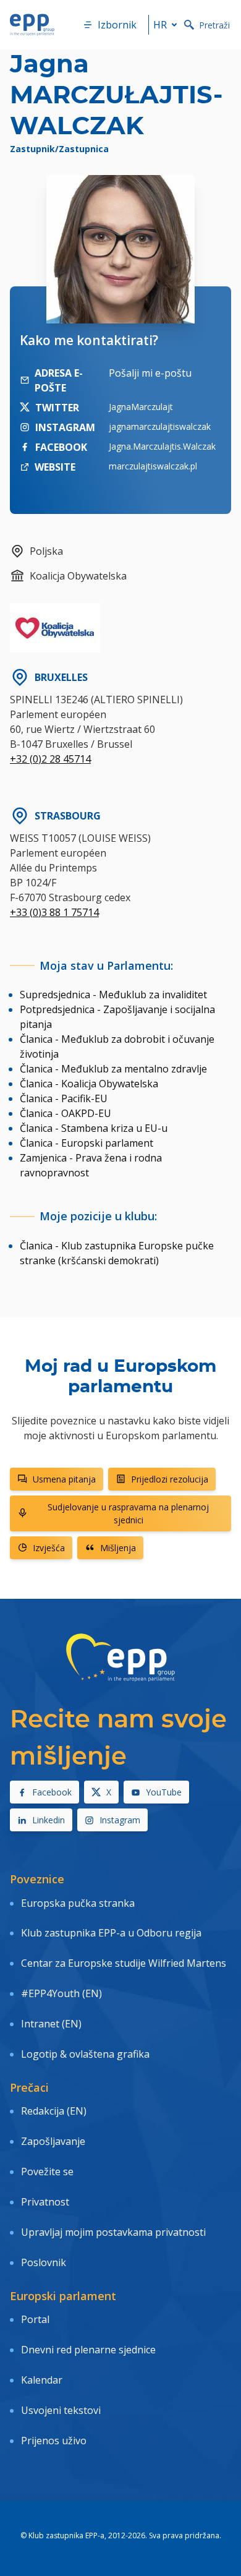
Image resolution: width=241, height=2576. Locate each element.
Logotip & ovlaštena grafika (85, 2054)
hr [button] (160, 25)
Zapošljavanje (53, 2141)
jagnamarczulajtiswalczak (160, 426)
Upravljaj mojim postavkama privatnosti (113, 2232)
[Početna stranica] (32, 25)
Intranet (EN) (51, 2024)
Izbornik (117, 25)
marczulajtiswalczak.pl (153, 466)
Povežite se (47, 2172)
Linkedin (49, 1820)
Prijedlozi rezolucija (170, 1479)
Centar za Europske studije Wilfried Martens (124, 1963)
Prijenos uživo (54, 2441)
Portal (35, 2319)
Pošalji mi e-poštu (150, 373)
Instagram (120, 1820)
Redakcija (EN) (54, 2111)
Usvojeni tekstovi (61, 2410)
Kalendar (42, 2380)
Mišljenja (118, 1548)
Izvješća (49, 1548)
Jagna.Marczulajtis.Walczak (162, 446)
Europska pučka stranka (78, 1903)
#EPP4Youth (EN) (61, 1993)
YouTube (164, 1792)
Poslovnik (44, 2262)
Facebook (52, 1792)
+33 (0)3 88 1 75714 (54, 912)
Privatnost (45, 2202)
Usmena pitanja (64, 1479)
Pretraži (214, 25)
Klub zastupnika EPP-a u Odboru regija (111, 1933)
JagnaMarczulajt (141, 407)
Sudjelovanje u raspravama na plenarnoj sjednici (128, 1513)
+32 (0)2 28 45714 (50, 759)
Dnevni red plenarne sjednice (88, 2350)
